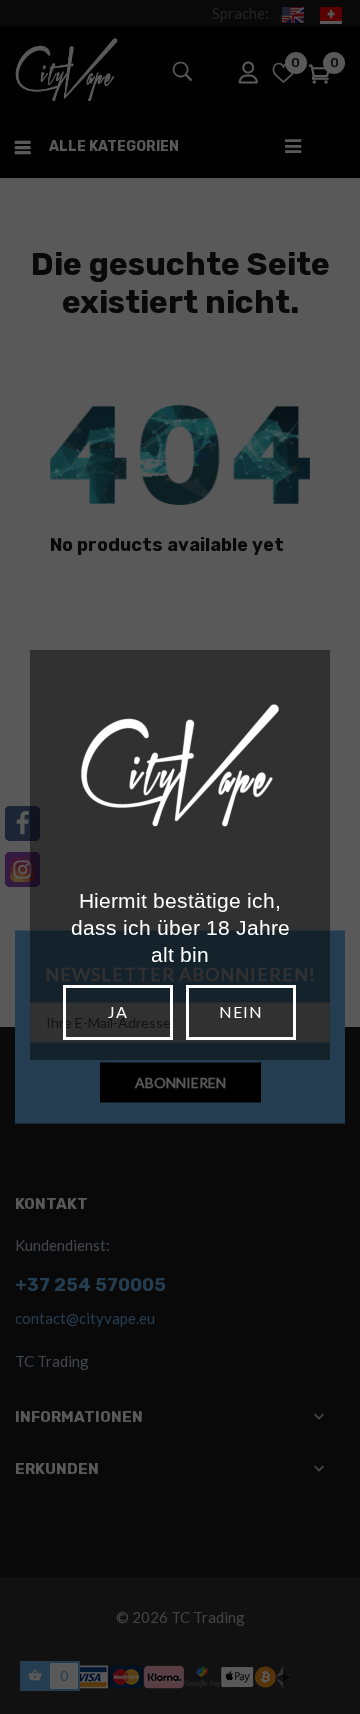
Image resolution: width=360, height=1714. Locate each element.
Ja (118, 1011)
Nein (241, 1011)
